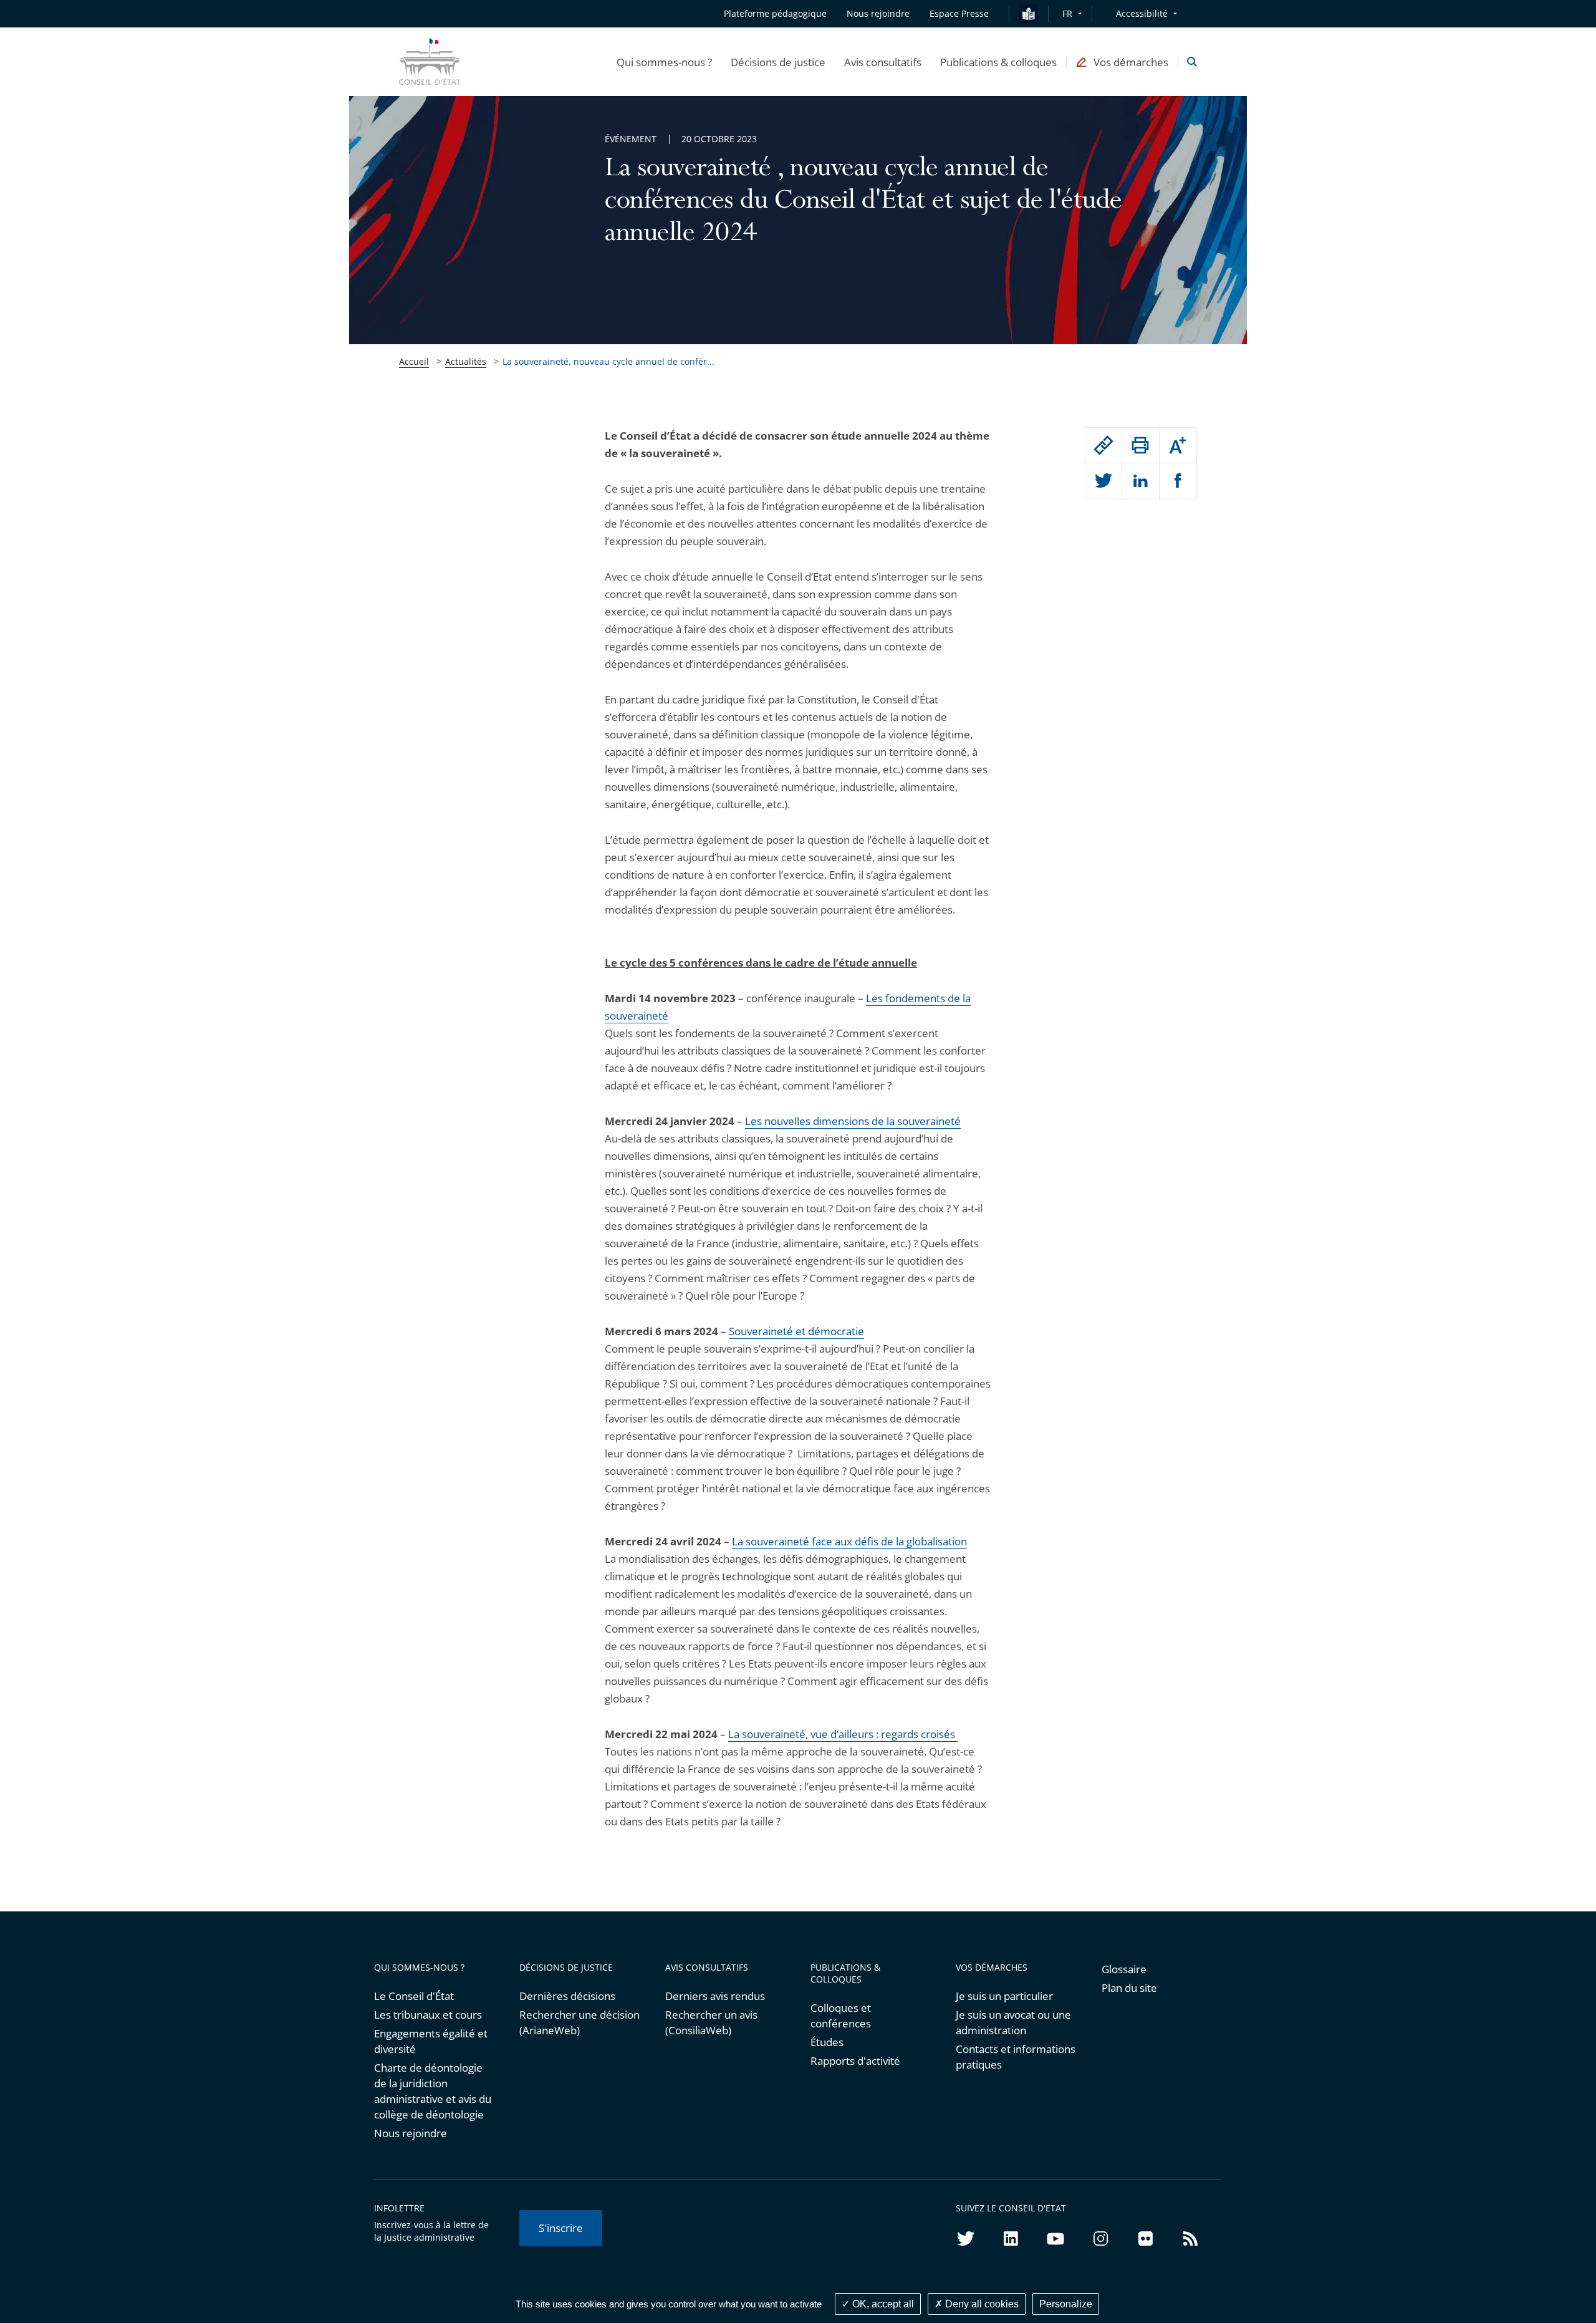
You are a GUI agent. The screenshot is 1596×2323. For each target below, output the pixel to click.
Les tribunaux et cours (428, 2015)
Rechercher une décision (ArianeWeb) (579, 2022)
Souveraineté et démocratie (796, 1331)
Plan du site (1129, 1988)
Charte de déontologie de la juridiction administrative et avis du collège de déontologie (433, 2091)
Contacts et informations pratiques (1016, 2057)
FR (1067, 13)
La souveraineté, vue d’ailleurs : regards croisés (843, 1734)
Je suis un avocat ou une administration (1013, 2022)
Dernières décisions (567, 1996)
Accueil (414, 361)
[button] (664, 62)
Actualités (466, 361)
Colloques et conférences (841, 2016)
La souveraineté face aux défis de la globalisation (849, 1541)
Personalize (1066, 2304)
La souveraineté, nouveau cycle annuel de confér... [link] (608, 361)
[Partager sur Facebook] (1178, 481)
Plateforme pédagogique (775, 13)
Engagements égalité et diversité (431, 2041)
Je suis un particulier (1004, 1996)
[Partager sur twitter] (1103, 481)
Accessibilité (1142, 13)
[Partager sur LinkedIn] (1140, 481)
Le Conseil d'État (414, 1996)
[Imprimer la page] (1140, 445)
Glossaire (1124, 1969)
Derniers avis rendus (715, 1996)
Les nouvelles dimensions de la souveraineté (853, 1121)
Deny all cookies (981, 2304)
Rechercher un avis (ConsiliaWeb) (711, 2022)
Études (827, 2042)
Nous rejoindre (411, 2133)
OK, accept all (882, 2304)
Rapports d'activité (855, 2061)
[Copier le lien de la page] (1103, 445)
